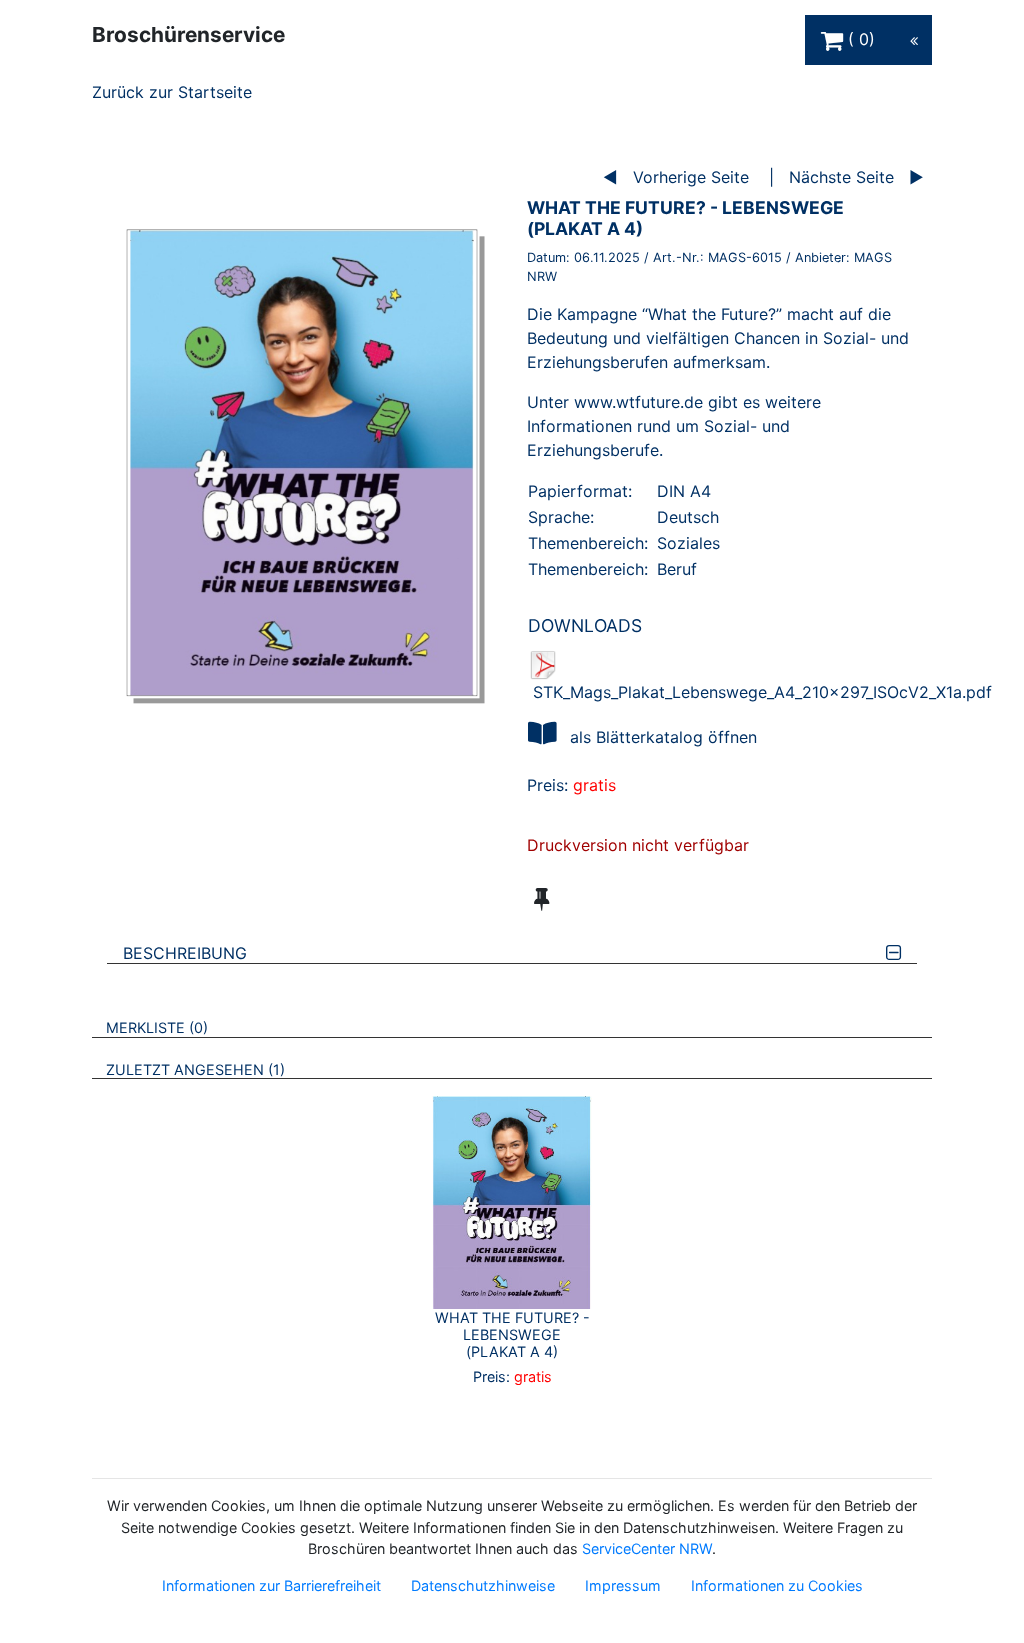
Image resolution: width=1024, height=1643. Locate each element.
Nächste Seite (841, 177)
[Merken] (541, 899)
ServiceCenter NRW (647, 1548)
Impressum (623, 1585)
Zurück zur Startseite (172, 92)
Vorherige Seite (691, 177)
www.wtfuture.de (638, 402)
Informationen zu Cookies (777, 1585)
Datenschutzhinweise (483, 1585)
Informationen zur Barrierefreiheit (271, 1585)
